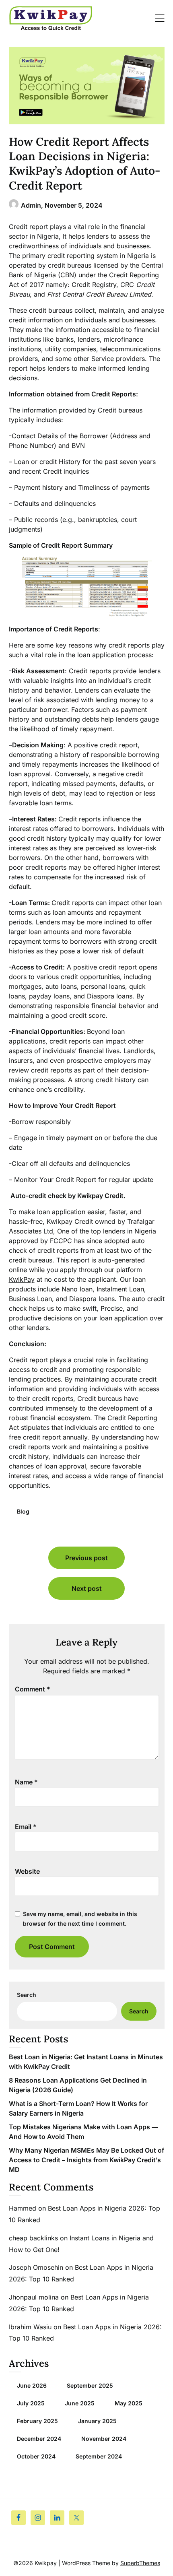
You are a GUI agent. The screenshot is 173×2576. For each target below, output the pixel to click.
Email (26, 1827)
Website (27, 1871)
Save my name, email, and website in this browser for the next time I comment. (80, 1919)
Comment (33, 1689)
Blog (23, 1511)
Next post (87, 1588)
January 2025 (97, 2421)
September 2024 (99, 2456)
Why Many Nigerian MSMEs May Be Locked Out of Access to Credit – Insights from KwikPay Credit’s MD (86, 2160)
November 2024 (104, 2439)
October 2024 (36, 2456)
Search (27, 1995)
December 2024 (39, 2439)
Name (26, 1782)
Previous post (86, 1558)
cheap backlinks (33, 2238)
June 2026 (32, 2385)
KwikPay (22, 1279)
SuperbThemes (140, 2563)
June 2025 (80, 2403)
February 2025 (37, 2421)
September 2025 (90, 2385)
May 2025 (129, 2403)
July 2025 (31, 2403)
